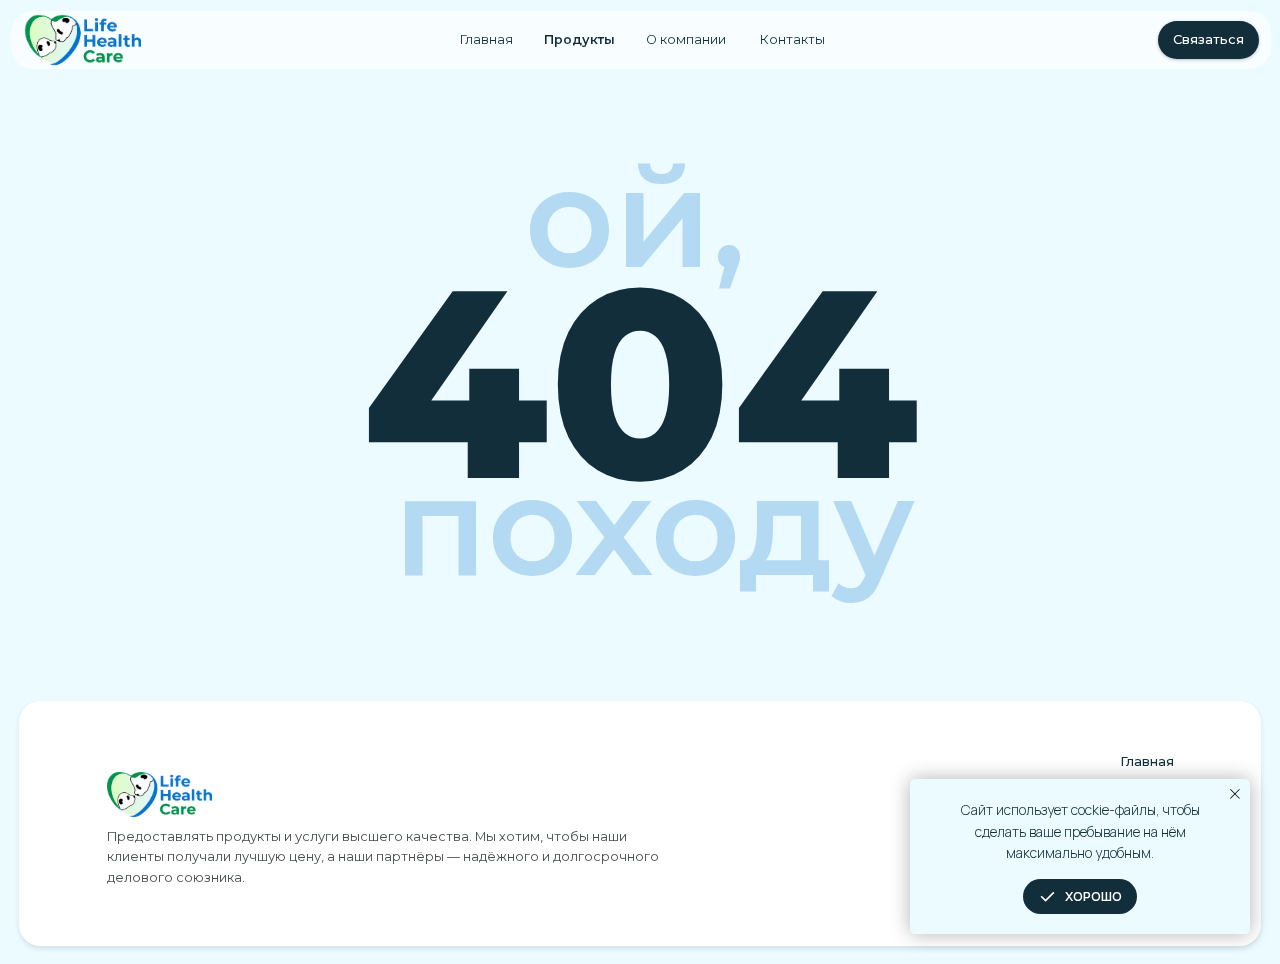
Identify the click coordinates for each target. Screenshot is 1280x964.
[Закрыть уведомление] (1235, 794)
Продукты (579, 39)
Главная (486, 39)
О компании (686, 39)
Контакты (792, 39)
